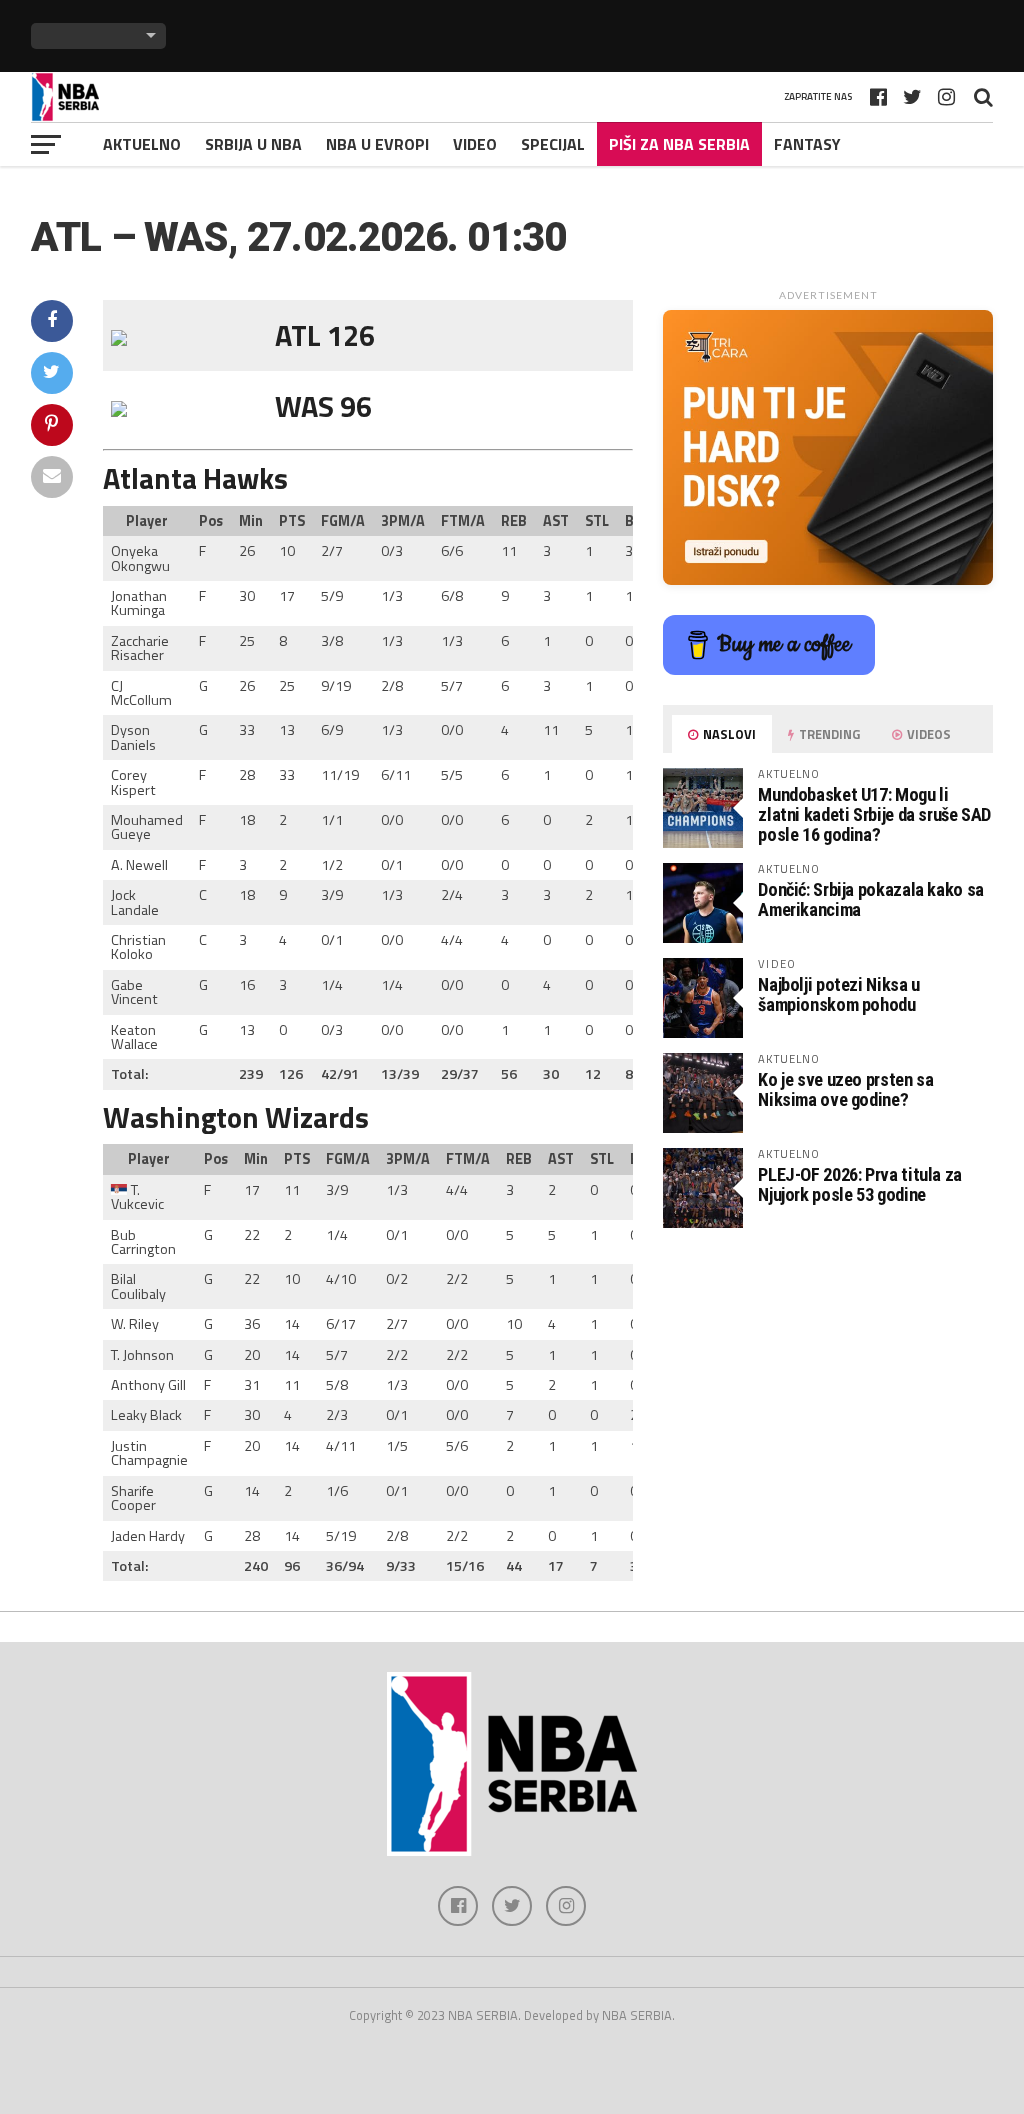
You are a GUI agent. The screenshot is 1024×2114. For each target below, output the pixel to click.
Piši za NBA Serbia (679, 144)
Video (475, 144)
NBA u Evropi (377, 144)
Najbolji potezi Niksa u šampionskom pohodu (839, 994)
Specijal (553, 144)
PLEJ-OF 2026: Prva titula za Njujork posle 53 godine (860, 1184)
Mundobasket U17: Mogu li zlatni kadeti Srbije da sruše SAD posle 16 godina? (874, 814)
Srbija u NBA (253, 144)
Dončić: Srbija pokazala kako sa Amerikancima (871, 899)
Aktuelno (142, 144)
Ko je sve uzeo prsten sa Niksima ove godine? (845, 1089)
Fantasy (807, 144)
